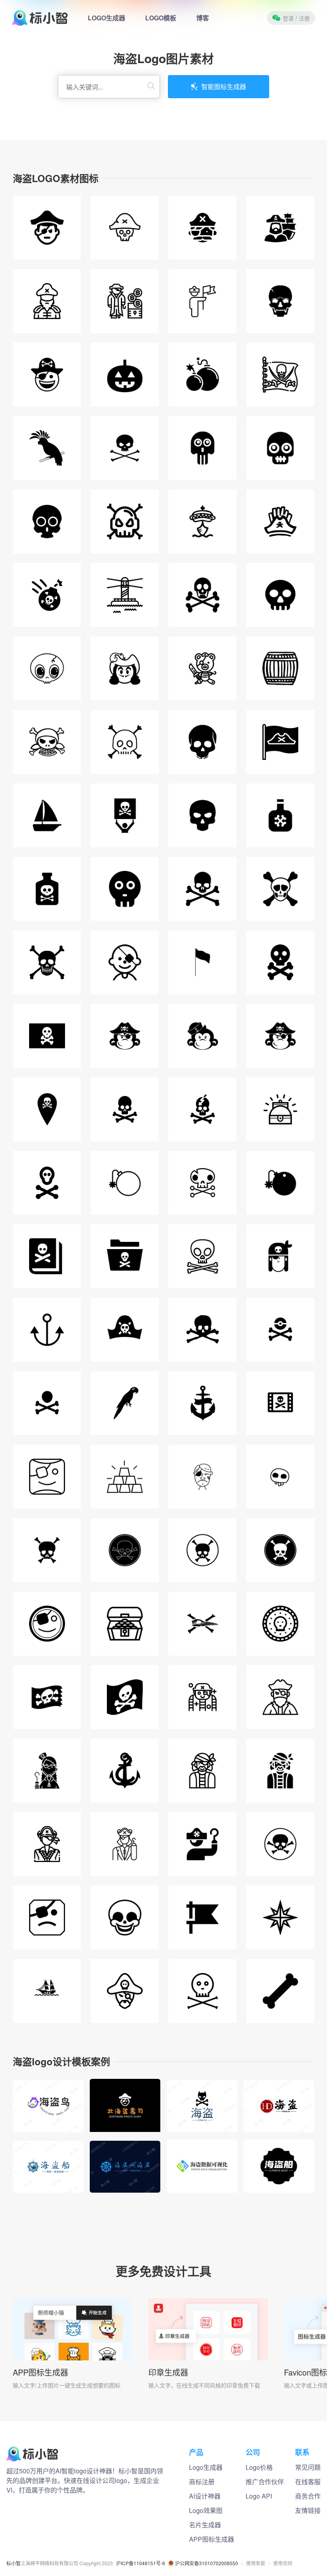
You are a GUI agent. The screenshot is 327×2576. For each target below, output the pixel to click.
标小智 (14, 2563)
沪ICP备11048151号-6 (141, 2563)
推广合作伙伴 (265, 2482)
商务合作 (308, 2496)
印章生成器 (168, 2372)
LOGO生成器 (106, 18)
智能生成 (48, 2116)
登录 (296, 18)
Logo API (259, 2496)
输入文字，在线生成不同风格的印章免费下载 (204, 2385)
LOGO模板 (161, 18)
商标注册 (202, 2482)
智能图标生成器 (224, 86)
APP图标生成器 (40, 2372)
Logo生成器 (206, 2467)
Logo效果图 (206, 2510)
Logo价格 (259, 2467)
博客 (203, 18)
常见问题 (308, 2467)
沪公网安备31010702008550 (207, 2563)
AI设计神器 (205, 2496)
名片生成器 (205, 2525)
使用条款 (256, 2563)
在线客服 (308, 2482)
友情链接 (308, 2510)
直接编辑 (48, 2097)
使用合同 (283, 2563)
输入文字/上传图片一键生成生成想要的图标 (67, 2385)
